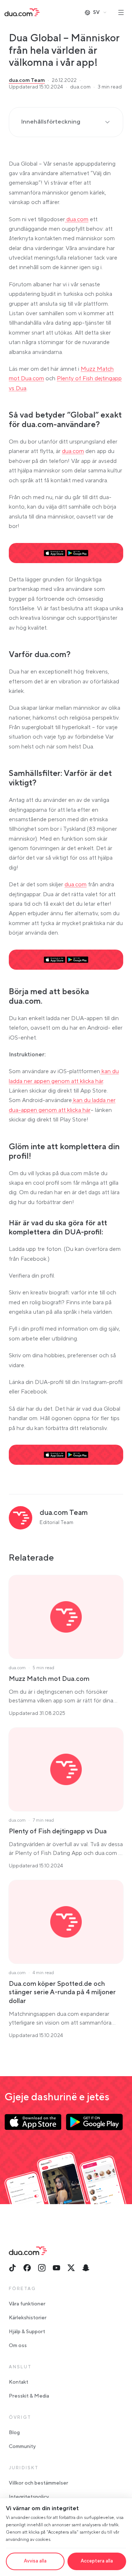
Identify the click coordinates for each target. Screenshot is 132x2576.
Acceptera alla (97, 2561)
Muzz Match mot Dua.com (49, 1679)
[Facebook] (27, 2268)
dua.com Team (27, 80)
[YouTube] (56, 2268)
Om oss (18, 2346)
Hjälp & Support (27, 2332)
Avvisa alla (35, 2561)
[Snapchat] (86, 2268)
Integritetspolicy (29, 2497)
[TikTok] (12, 2268)
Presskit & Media (29, 2396)
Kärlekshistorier (28, 2318)
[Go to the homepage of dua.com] (22, 12)
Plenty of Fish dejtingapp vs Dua (58, 1831)
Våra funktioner (27, 2304)
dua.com (77, 219)
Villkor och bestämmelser (38, 2483)
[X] (71, 2268)
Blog (14, 2433)
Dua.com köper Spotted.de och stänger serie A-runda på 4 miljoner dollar (62, 1992)
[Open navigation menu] (121, 12)
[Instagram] (42, 2268)
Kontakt (19, 2382)
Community (22, 2447)
